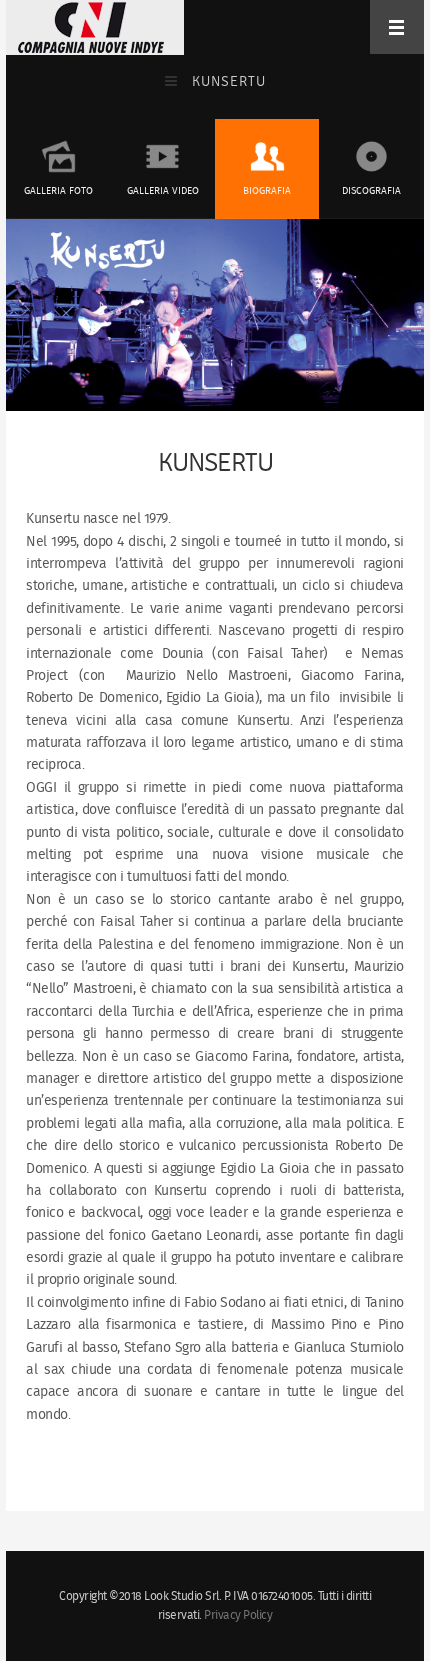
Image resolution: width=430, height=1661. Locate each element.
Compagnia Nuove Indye (91, 27)
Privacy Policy (238, 1615)
